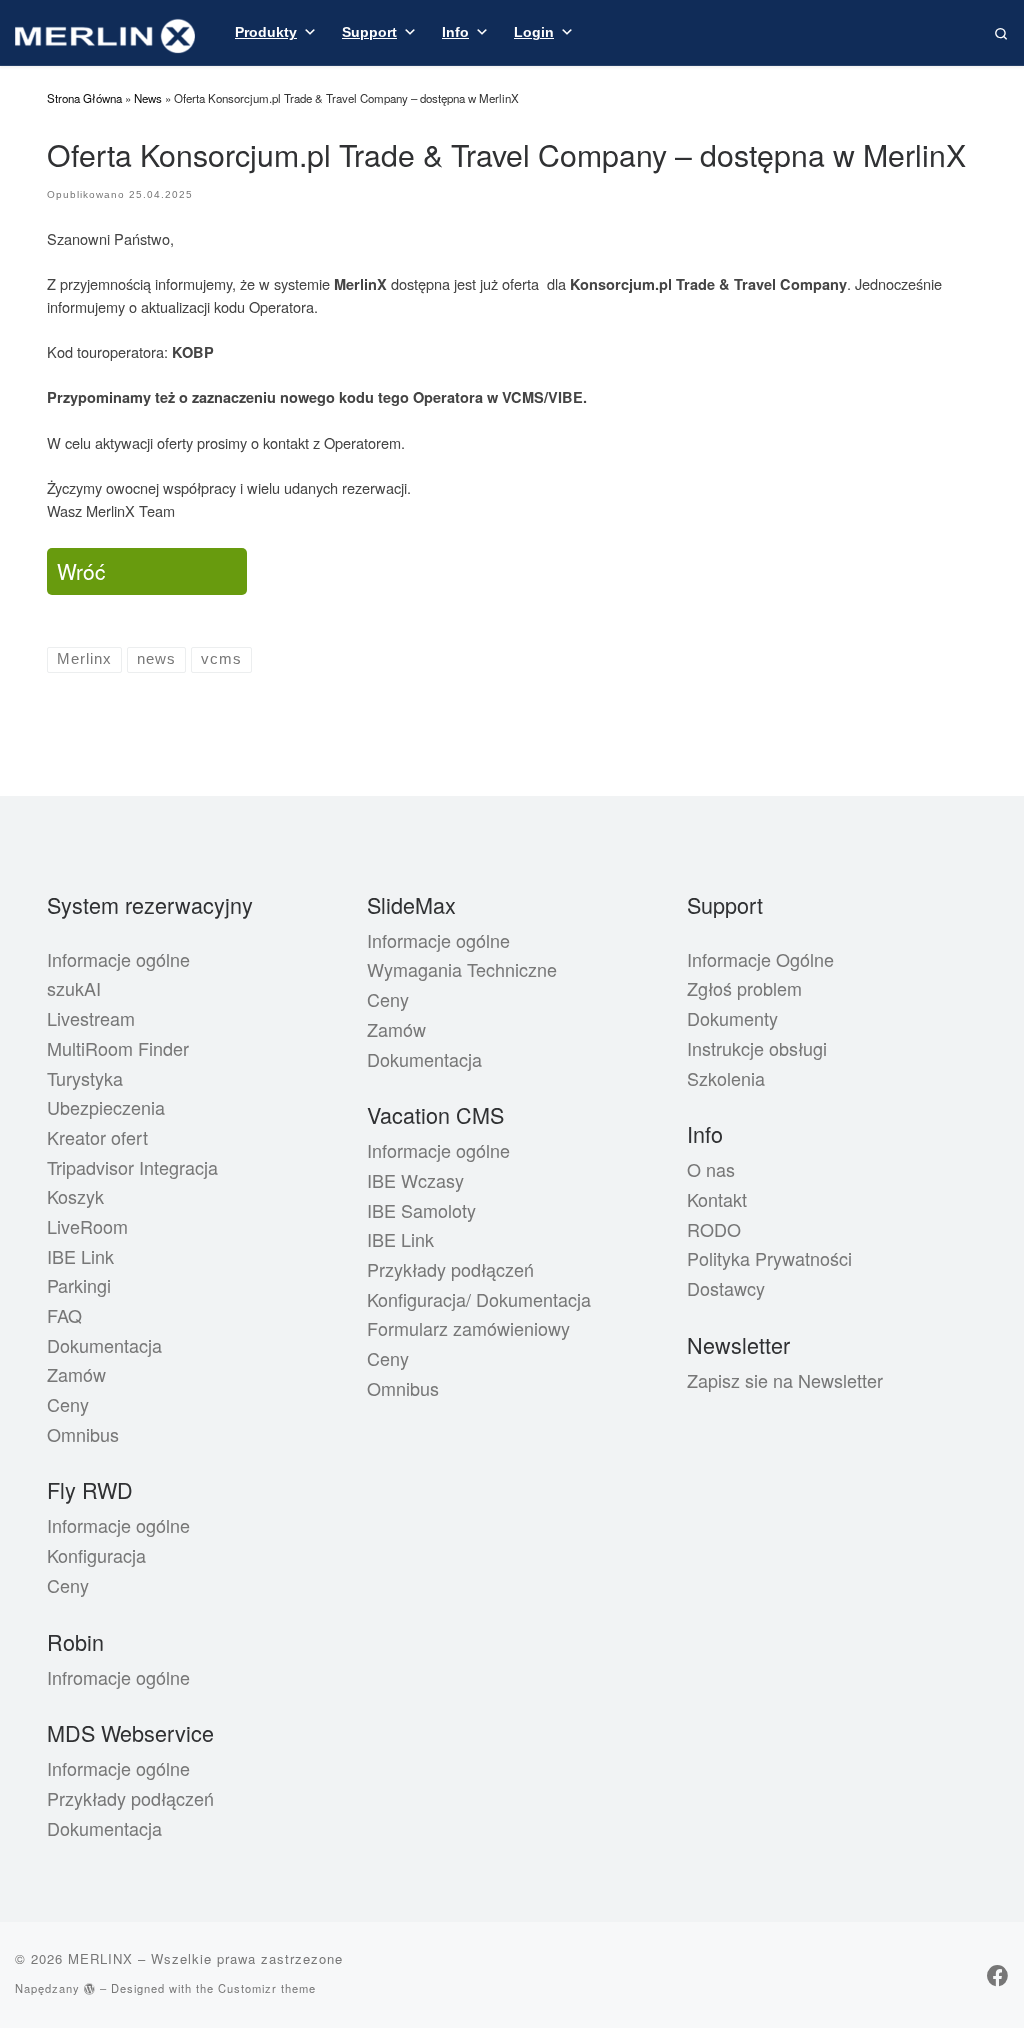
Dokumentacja (104, 1345)
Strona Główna (84, 98)
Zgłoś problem (744, 988)
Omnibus (83, 1434)
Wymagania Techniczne (462, 969)
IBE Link (80, 1256)
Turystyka (85, 1078)
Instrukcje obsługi (757, 1048)
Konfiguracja (96, 1555)
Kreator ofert (97, 1137)
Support (369, 32)
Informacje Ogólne (760, 959)
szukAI (74, 988)
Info (455, 32)
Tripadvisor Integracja (132, 1167)
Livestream (91, 1018)
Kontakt (717, 1199)
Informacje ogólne (118, 959)
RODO (714, 1229)
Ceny (68, 1404)
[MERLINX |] (105, 30)
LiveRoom (87, 1226)
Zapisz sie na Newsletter (785, 1380)
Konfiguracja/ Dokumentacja (479, 1299)
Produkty (266, 32)
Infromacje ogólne (118, 1677)
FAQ (64, 1315)
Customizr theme (267, 1988)
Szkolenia (726, 1078)
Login (534, 32)
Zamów (76, 1374)
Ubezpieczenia (106, 1107)
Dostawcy (726, 1288)
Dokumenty (732, 1018)
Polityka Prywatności (769, 1258)
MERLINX (100, 1958)
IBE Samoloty (421, 1210)
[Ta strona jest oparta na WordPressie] (90, 1988)
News (148, 98)
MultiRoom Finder (118, 1048)
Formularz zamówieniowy (468, 1328)
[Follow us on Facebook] (998, 1974)
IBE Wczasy (415, 1180)
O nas (711, 1169)
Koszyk (75, 1196)
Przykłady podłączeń (130, 1798)
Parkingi (79, 1285)
